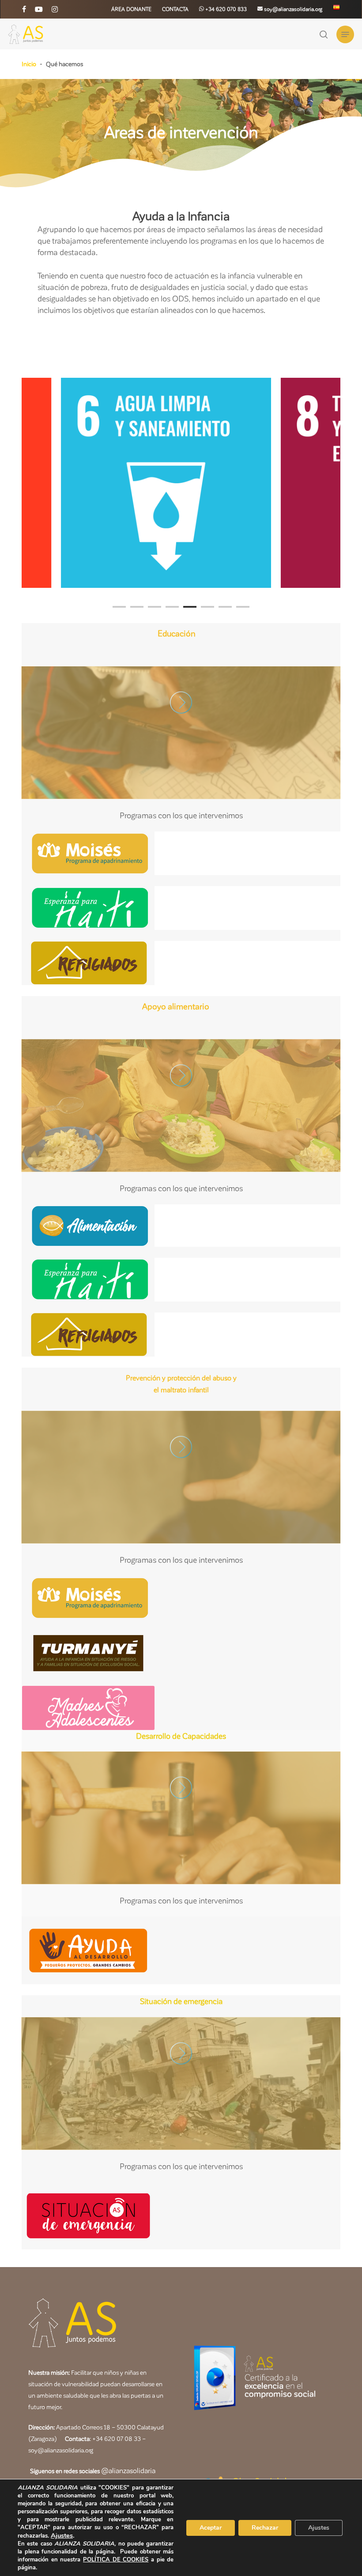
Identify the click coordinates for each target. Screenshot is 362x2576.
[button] (345, 34)
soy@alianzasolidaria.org (61, 2450)
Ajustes (62, 2535)
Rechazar (265, 2528)
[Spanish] (336, 9)
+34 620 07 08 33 (117, 2439)
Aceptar (211, 2528)
